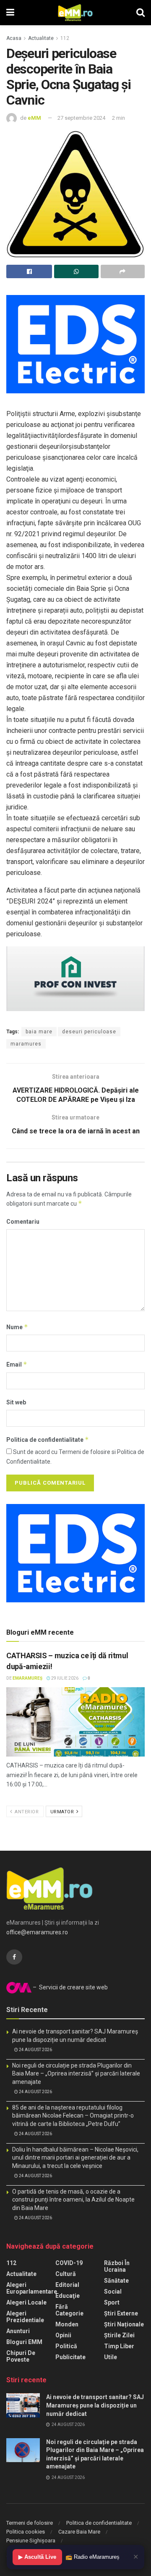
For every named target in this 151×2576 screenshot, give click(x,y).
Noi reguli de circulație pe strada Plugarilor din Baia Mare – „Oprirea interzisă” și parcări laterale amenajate (76, 2074)
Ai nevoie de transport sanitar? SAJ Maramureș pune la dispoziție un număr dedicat (95, 2405)
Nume (17, 1327)
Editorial (67, 2285)
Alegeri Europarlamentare (32, 2288)
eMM (34, 118)
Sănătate (116, 2281)
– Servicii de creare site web (70, 1987)
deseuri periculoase (89, 1032)
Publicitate (70, 2357)
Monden (67, 2324)
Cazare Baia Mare (79, 2532)
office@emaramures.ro (37, 1932)
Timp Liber (119, 2346)
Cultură (66, 2274)
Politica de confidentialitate (48, 1439)
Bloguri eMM (24, 2342)
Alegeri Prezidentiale (25, 2317)
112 (65, 38)
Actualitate (41, 38)
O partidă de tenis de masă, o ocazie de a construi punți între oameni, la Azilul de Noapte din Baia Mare (73, 2200)
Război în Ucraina (117, 2266)
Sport (112, 2302)
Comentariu (23, 1222)
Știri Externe (121, 2313)
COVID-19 (69, 2263)
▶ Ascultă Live (37, 2557)
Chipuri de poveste (21, 2356)
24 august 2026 (35, 2050)
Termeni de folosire (30, 2523)
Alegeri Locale (26, 2302)
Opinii (63, 2335)
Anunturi (18, 2331)
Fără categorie (69, 2310)
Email (17, 1364)
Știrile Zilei (119, 2335)
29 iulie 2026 (64, 1678)
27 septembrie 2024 (81, 118)
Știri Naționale (124, 2324)
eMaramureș (27, 1678)
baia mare (39, 1032)
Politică (66, 2346)
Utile (111, 2357)
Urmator (63, 1812)
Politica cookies (26, 2532)
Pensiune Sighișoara (31, 2540)
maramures (26, 1044)
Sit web (16, 1402)
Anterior (26, 1812)
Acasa (14, 38)
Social (113, 2292)
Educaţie (68, 2296)
